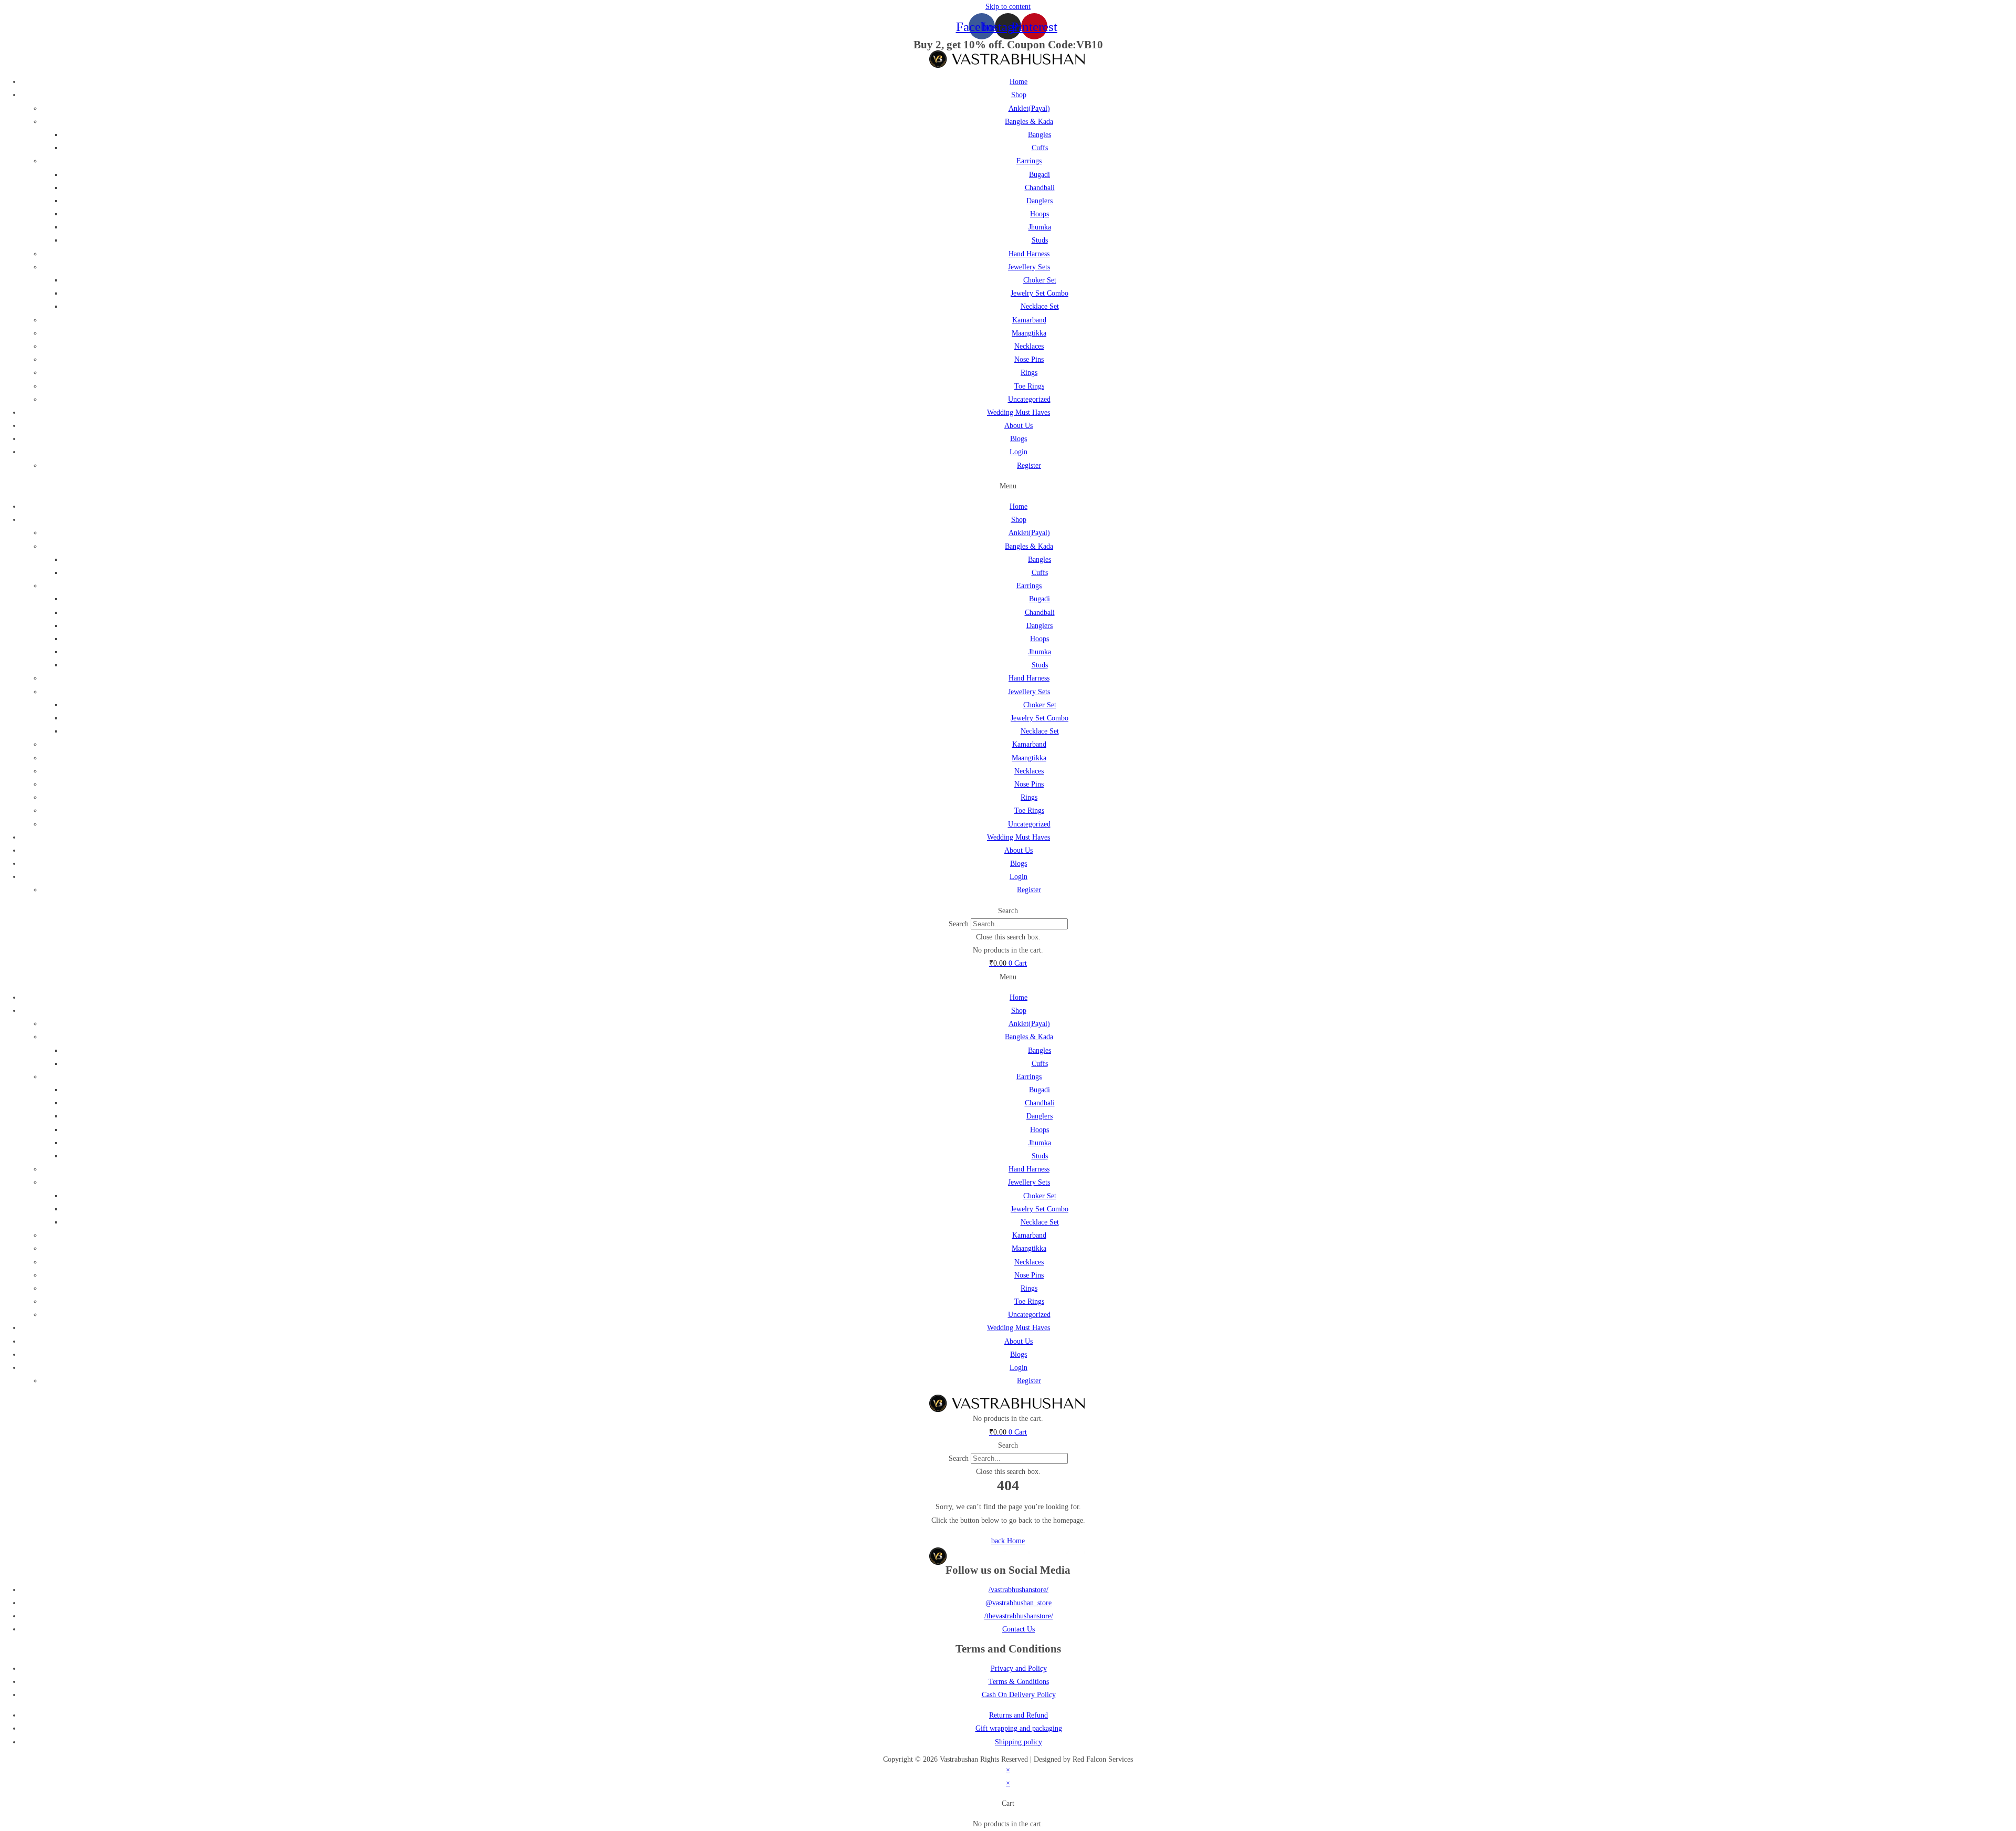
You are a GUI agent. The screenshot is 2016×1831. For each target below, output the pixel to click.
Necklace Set (1040, 306)
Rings (1029, 373)
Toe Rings (1029, 386)
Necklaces (1029, 346)
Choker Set (1040, 280)
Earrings (1029, 161)
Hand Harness (1029, 254)
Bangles (1039, 135)
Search (959, 924)
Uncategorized (1029, 399)
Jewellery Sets (1029, 267)
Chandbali (1040, 188)
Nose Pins (1029, 359)
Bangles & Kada (1029, 122)
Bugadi (1039, 175)
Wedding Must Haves (1018, 412)
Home (1018, 82)
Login (1018, 452)
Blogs (1018, 439)
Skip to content (1008, 7)
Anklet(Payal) (1029, 108)
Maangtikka (1029, 333)
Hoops (1039, 214)
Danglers (1039, 201)
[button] (1008, 486)
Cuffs (1040, 148)
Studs (1040, 240)
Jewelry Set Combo (1039, 293)
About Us (1018, 426)
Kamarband (1029, 320)
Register (1029, 465)
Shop (1019, 95)
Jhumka (1040, 227)
